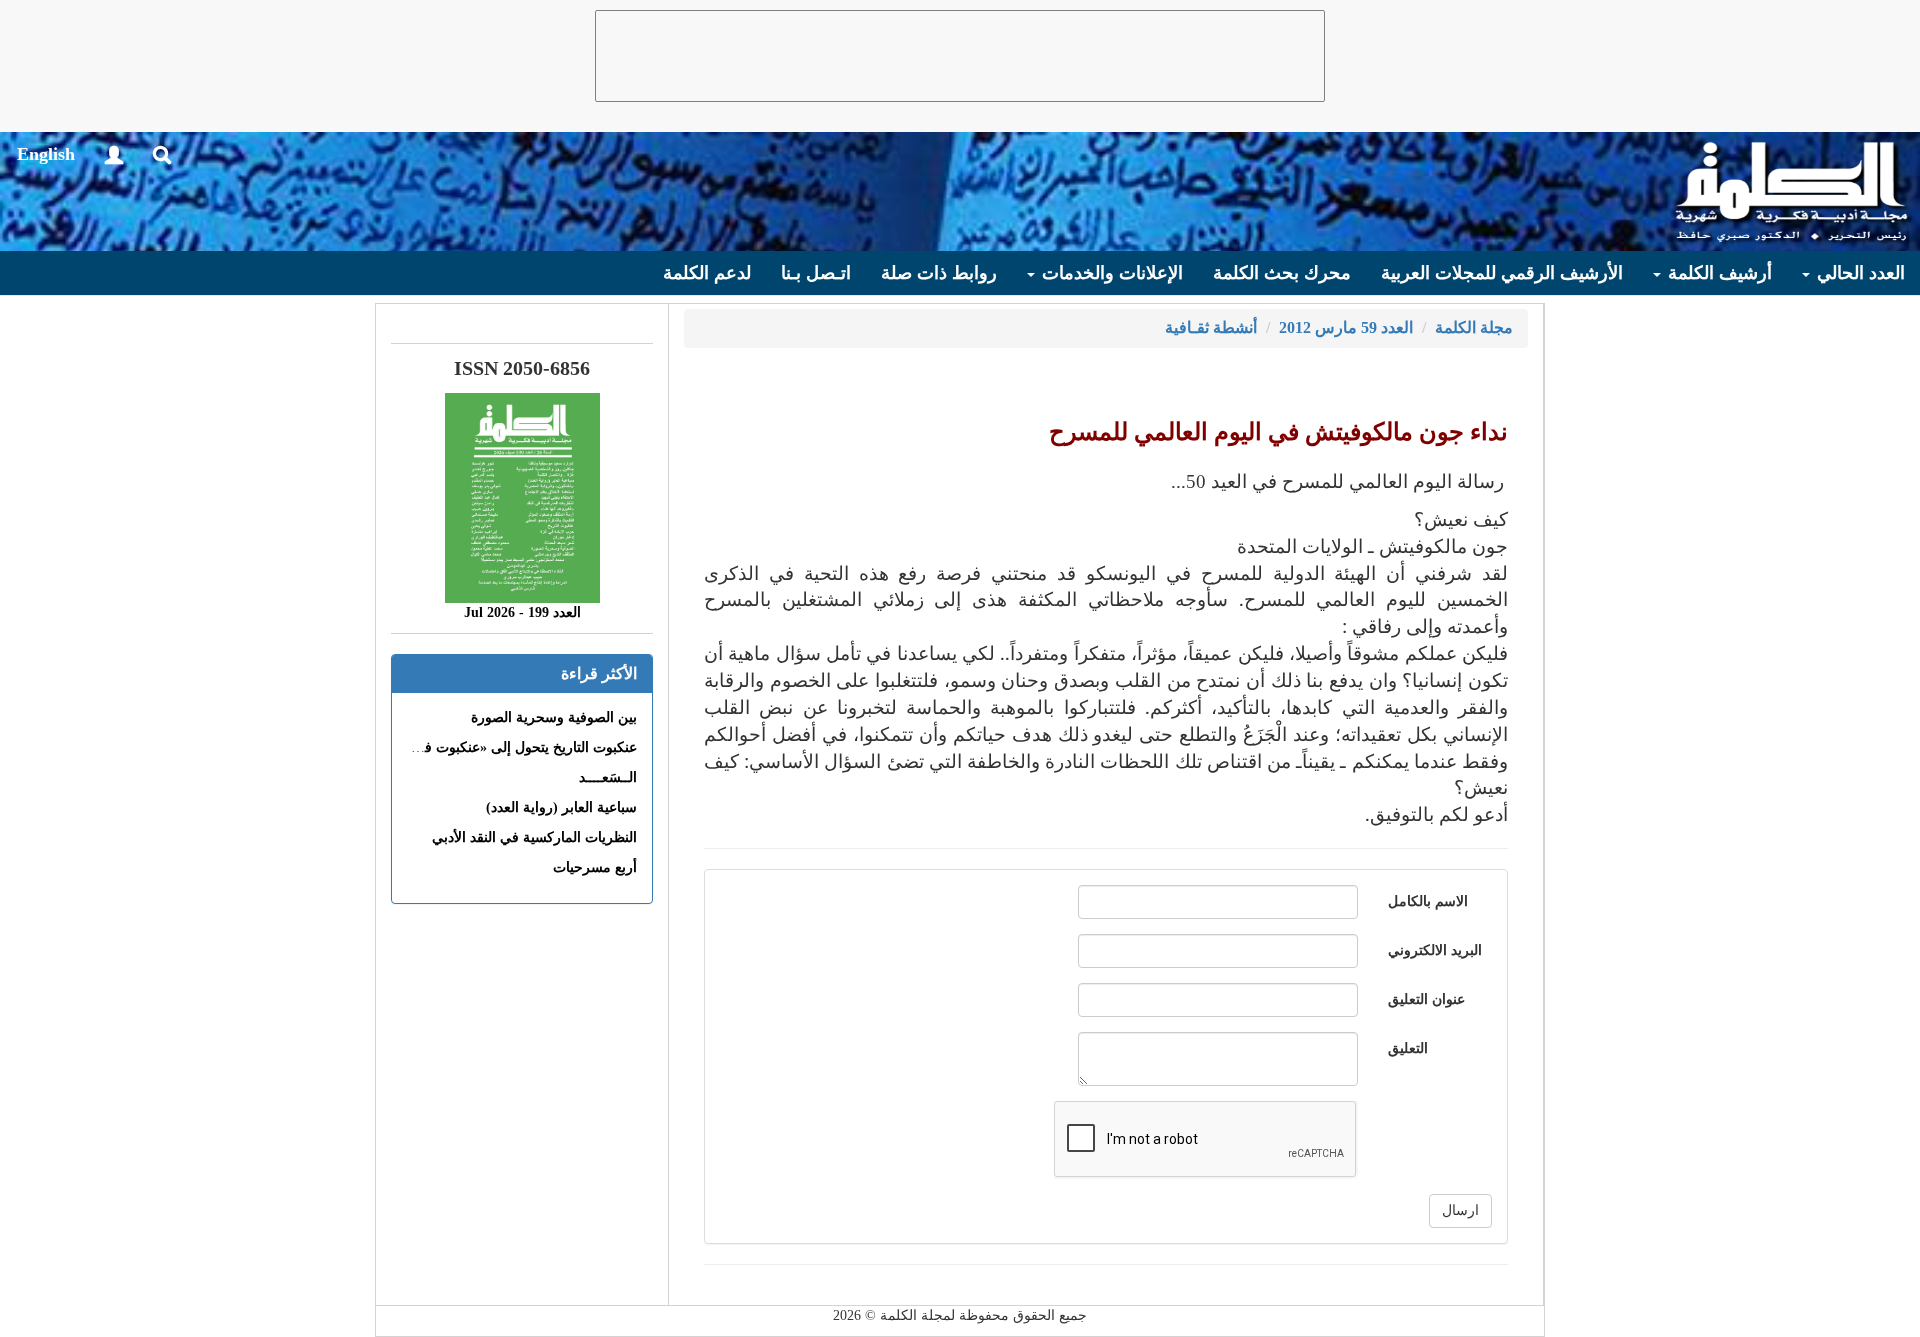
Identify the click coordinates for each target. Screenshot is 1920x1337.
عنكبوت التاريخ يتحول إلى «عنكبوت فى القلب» (502, 747)
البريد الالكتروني (1435, 950)
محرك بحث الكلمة (1282, 273)
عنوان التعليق (1426, 999)
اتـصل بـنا (816, 273)
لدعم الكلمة (707, 273)
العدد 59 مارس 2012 (1346, 327)
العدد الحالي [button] (1858, 273)
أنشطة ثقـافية (1211, 327)
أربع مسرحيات (595, 867)
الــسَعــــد (608, 777)
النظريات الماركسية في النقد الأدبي (534, 837)
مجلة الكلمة (1474, 327)
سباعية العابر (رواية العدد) (561, 807)
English (46, 154)
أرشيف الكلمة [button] (1717, 273)
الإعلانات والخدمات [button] (1110, 273)
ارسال (1460, 1210)
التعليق (1408, 1048)
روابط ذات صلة (939, 273)
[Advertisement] (960, 56)
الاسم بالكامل (1428, 901)
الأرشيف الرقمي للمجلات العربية (1502, 273)
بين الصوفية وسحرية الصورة (554, 717)
